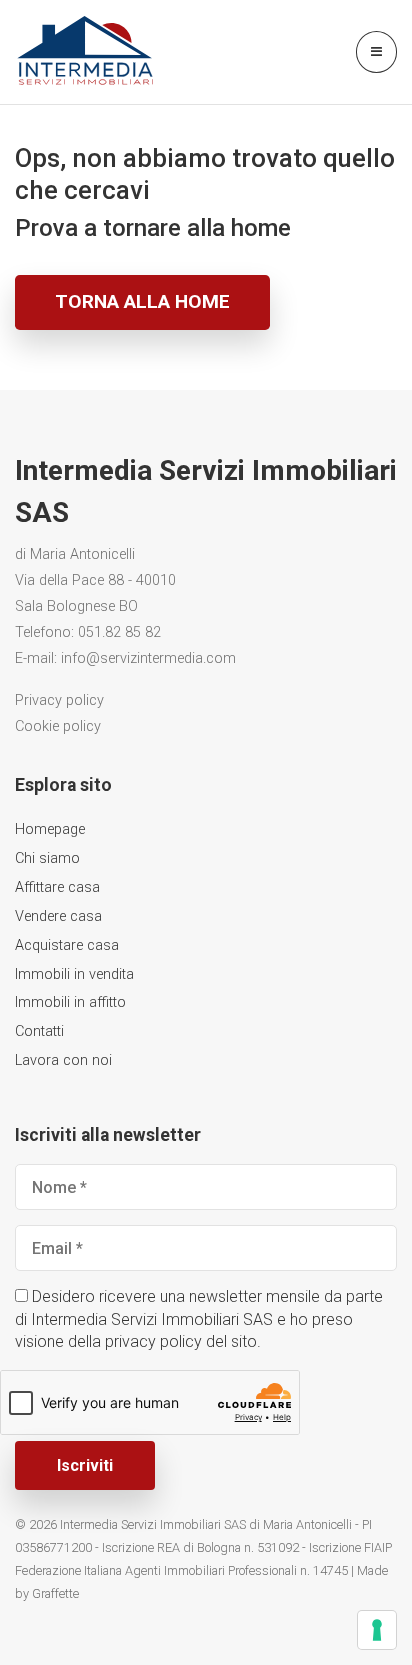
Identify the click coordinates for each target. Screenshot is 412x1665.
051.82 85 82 (119, 632)
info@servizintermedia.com (148, 658)
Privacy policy (59, 700)
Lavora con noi (63, 1060)
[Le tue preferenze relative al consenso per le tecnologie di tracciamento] (377, 1630)
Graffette (55, 1593)
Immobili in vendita (74, 974)
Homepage (50, 829)
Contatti (39, 1031)
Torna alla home (142, 301)
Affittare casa (57, 887)
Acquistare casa (67, 945)
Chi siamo (47, 858)
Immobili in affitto (70, 1002)
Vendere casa (58, 916)
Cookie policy (58, 726)
